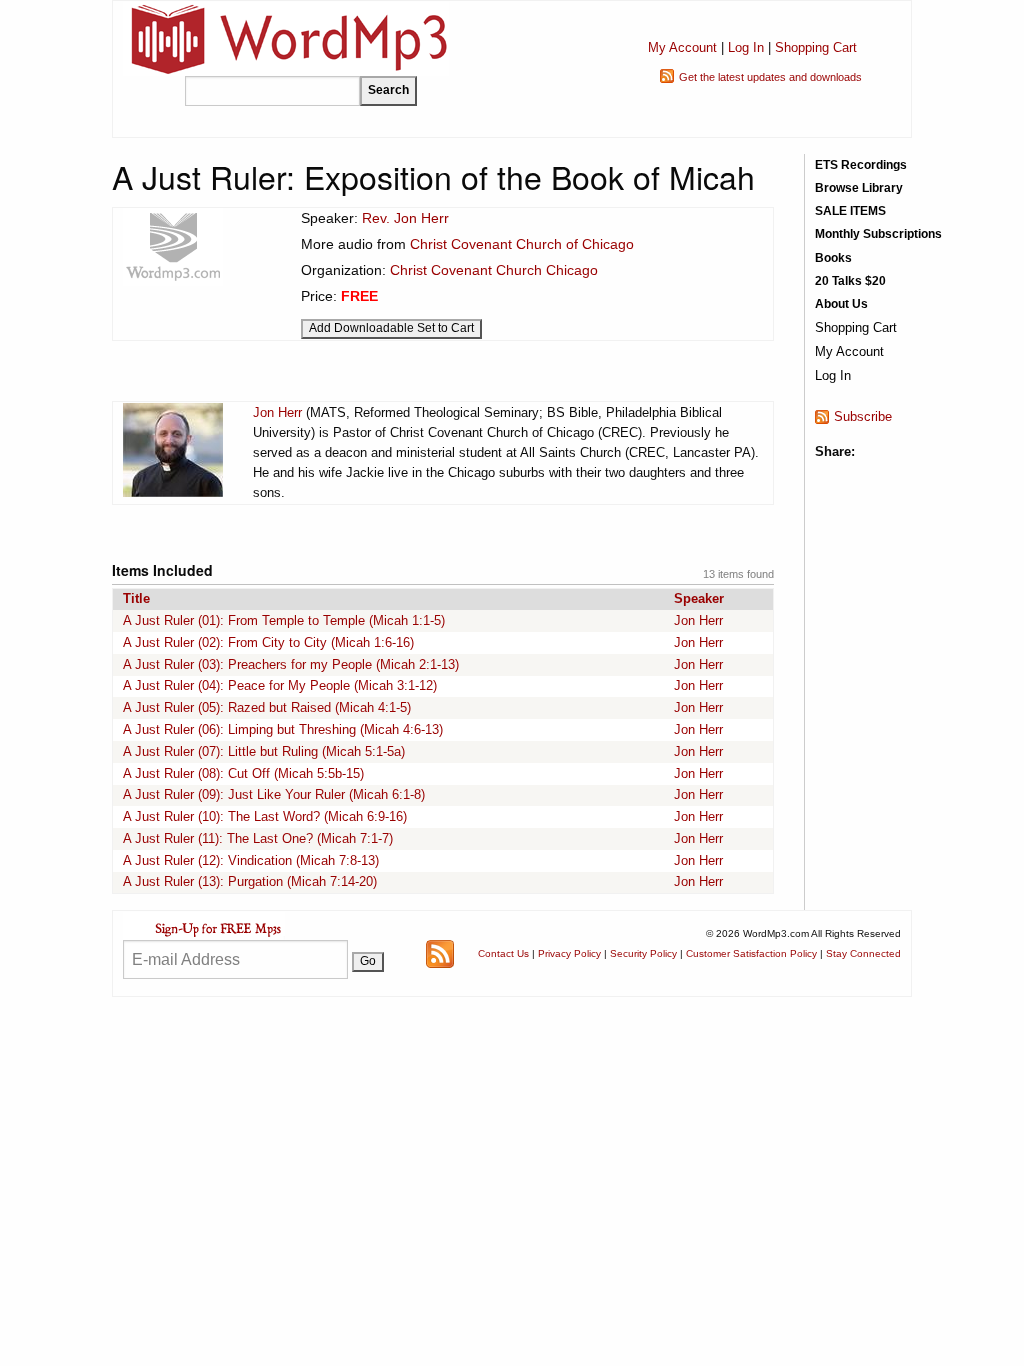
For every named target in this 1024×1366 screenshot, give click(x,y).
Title (136, 598)
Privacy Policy (569, 953)
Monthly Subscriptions (878, 234)
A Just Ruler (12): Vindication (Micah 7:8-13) (251, 860)
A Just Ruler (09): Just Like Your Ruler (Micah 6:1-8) (274, 794)
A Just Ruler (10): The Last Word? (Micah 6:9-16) (265, 816)
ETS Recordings (861, 165)
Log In (746, 47)
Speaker (699, 598)
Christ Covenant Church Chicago (494, 270)
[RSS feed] (440, 952)
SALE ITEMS (850, 211)
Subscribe (863, 416)
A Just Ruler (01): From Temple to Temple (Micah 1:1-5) (284, 620)
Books (833, 258)
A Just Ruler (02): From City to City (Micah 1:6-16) (268, 642)
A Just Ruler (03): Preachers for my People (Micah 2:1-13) (291, 664)
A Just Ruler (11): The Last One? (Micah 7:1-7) (258, 838)
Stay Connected (863, 953)
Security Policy (643, 953)
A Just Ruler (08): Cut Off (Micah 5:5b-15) (243, 773)
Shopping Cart (816, 47)
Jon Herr (277, 412)
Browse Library (859, 188)
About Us (841, 304)
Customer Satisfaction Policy (751, 953)
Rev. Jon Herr (405, 218)
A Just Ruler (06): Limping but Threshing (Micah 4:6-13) (283, 729)
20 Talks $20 (850, 281)
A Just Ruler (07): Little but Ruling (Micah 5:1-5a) (264, 751)
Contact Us (503, 953)
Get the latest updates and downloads (770, 77)
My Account (682, 47)
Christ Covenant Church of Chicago (522, 244)
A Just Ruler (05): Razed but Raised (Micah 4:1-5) (267, 707)
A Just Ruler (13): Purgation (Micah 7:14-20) (250, 881)
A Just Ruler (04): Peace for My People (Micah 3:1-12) (280, 685)
